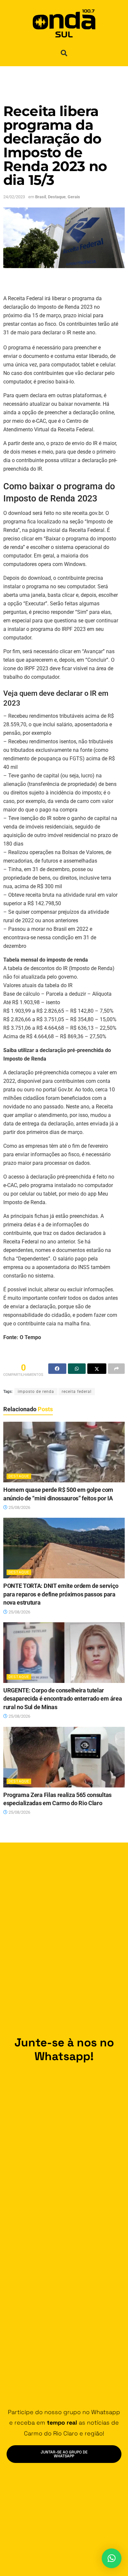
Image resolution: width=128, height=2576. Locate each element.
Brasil (41, 197)
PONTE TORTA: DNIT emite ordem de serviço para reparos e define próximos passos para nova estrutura (61, 1594)
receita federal (77, 1392)
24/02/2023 (14, 197)
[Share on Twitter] (97, 1369)
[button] (64, 53)
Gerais (74, 197)
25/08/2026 (19, 1507)
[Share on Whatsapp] (77, 1369)
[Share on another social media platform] (116, 1369)
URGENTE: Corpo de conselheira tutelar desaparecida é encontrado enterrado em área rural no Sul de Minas (63, 1699)
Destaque (57, 197)
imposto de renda (36, 1392)
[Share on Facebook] (57, 1369)
